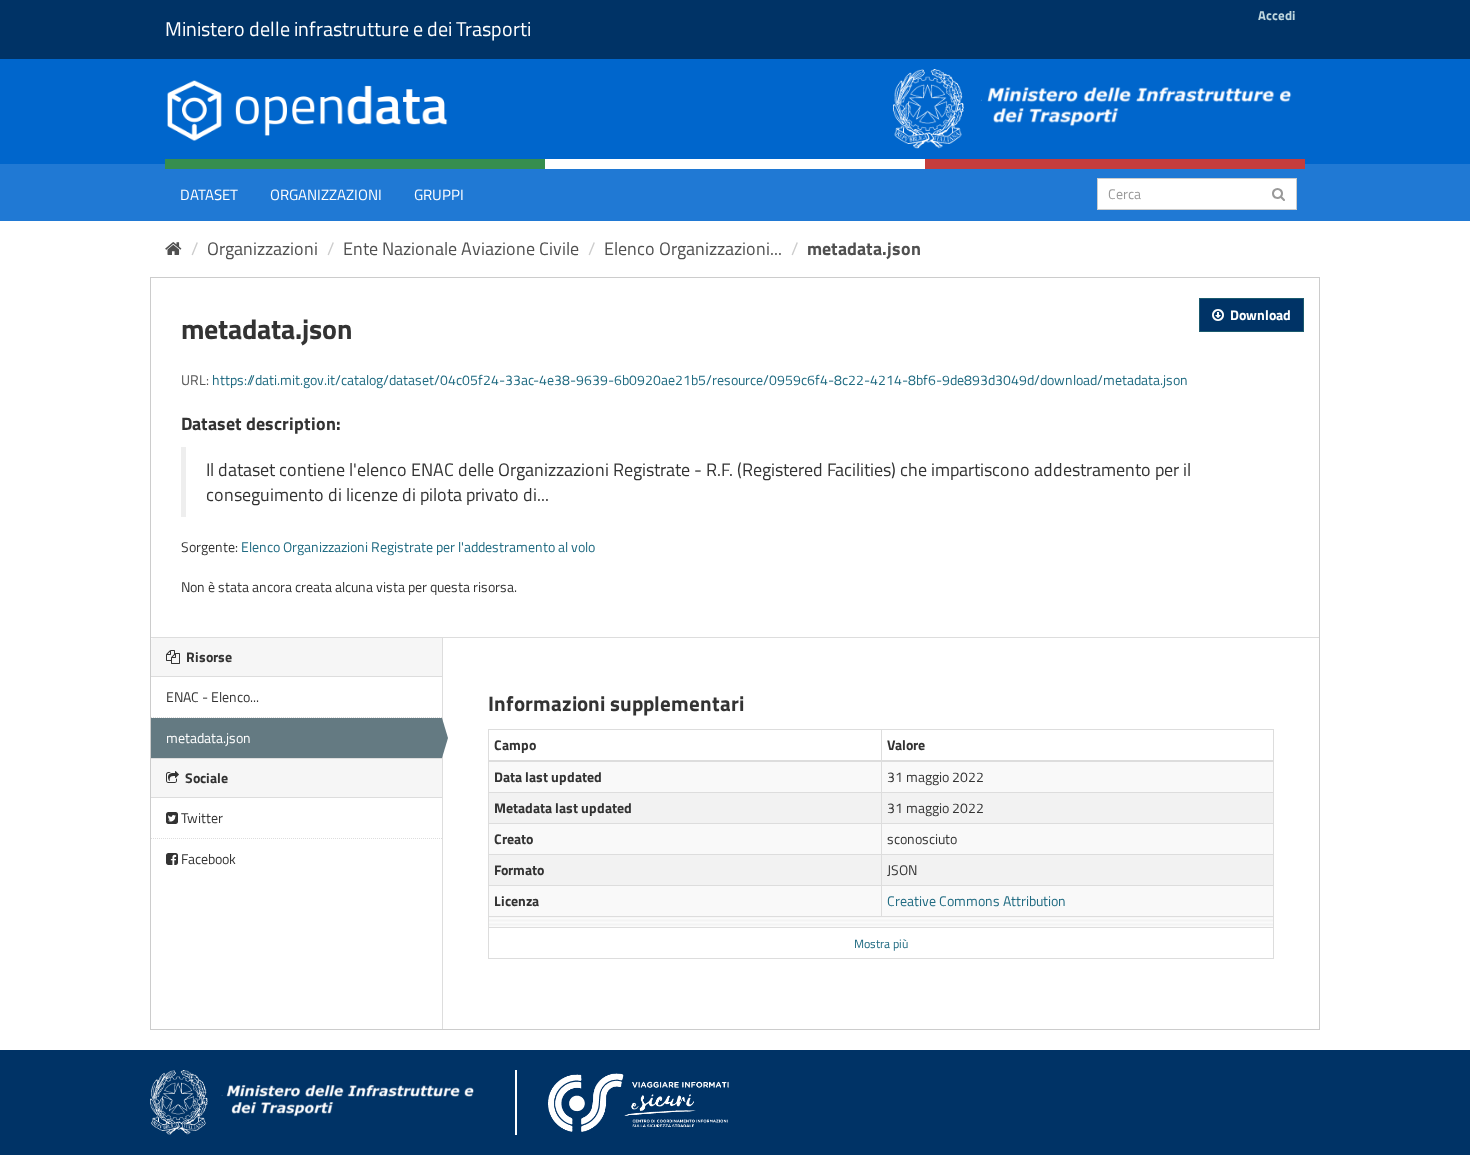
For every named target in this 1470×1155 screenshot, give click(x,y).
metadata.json (864, 248)
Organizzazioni (326, 194)
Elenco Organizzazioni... (693, 248)
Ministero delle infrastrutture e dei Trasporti (348, 28)
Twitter (200, 817)
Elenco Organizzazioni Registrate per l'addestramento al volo (418, 546)
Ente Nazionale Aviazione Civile (461, 248)
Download (1259, 314)
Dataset (209, 194)
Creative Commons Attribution (976, 900)
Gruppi (439, 194)
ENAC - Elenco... (212, 696)
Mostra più (881, 944)
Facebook (207, 858)
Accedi (1276, 15)
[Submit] (1278, 192)
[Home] (173, 248)
